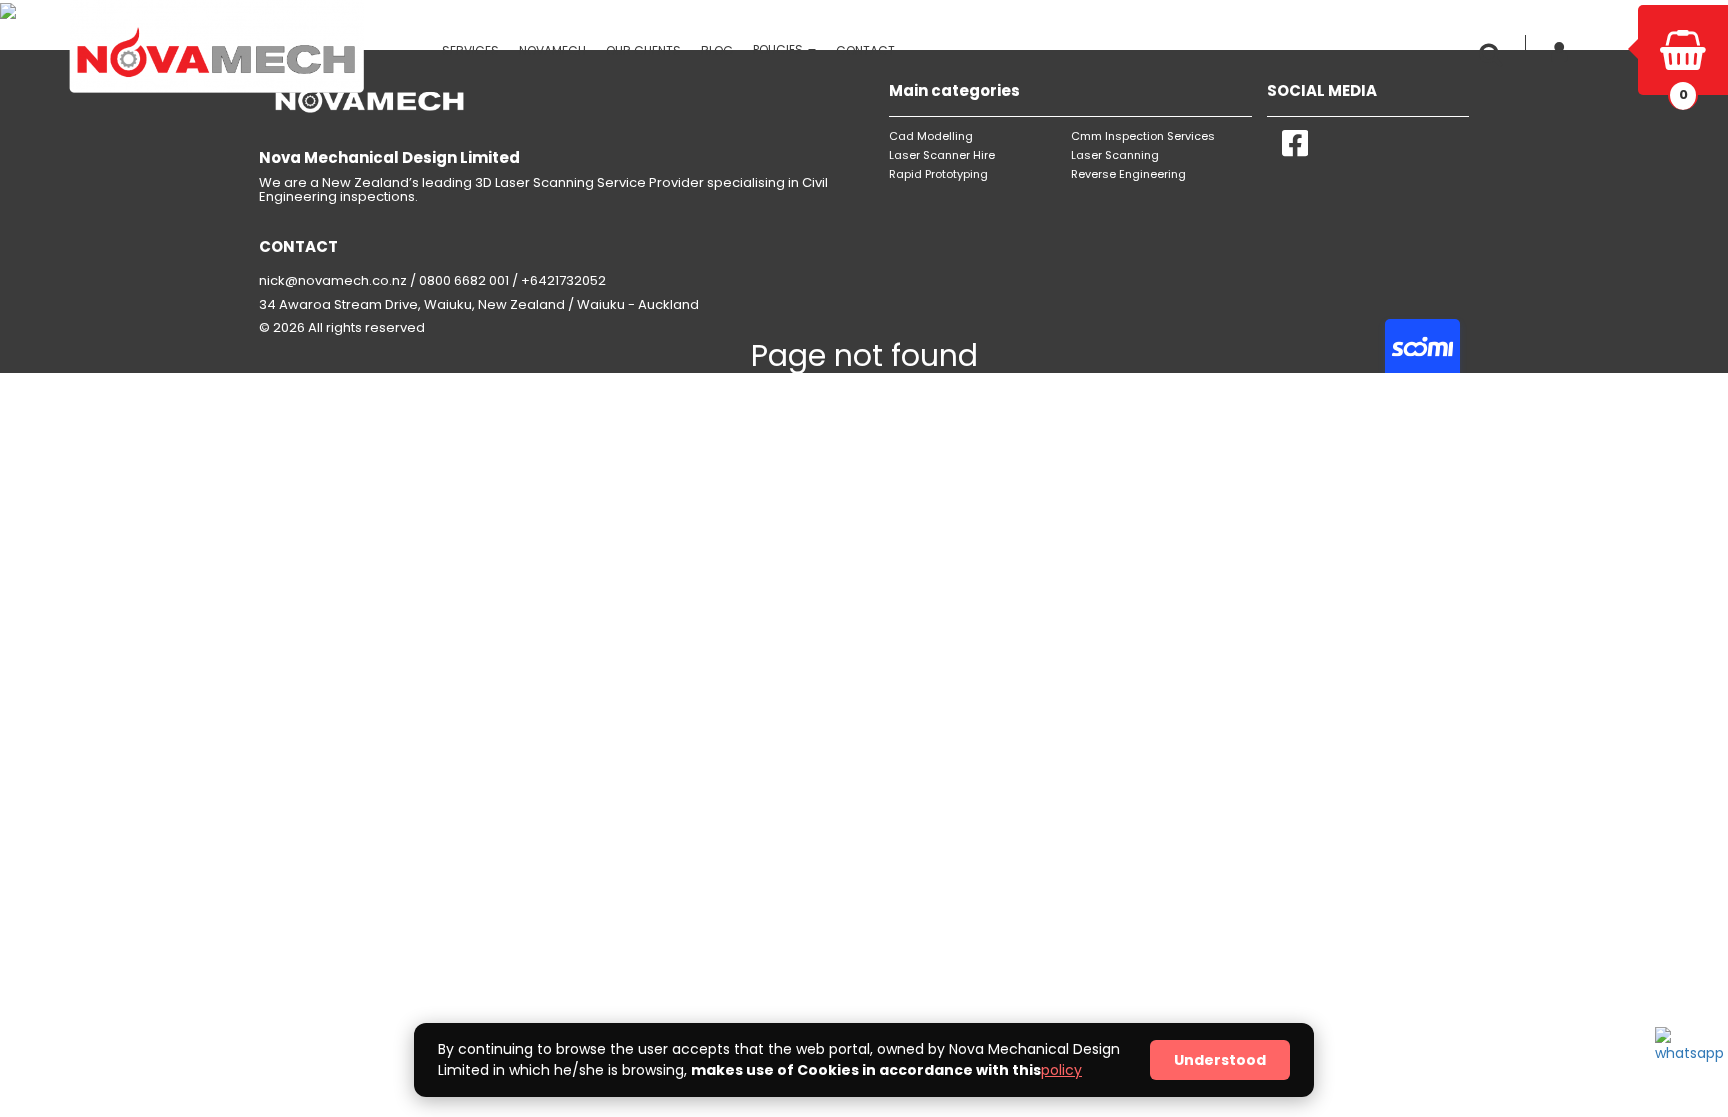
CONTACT (865, 50)
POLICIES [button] (779, 49)
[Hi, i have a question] (1685, 1057)
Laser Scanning (1115, 155)
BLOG (717, 50)
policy (1061, 1070)
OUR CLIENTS (643, 50)
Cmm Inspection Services (1143, 136)
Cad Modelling (931, 136)
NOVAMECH (552, 50)
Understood (1220, 1060)
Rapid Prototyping (938, 174)
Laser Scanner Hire (942, 155)
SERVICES (470, 50)
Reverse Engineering (1128, 174)
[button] (1495, 55)
